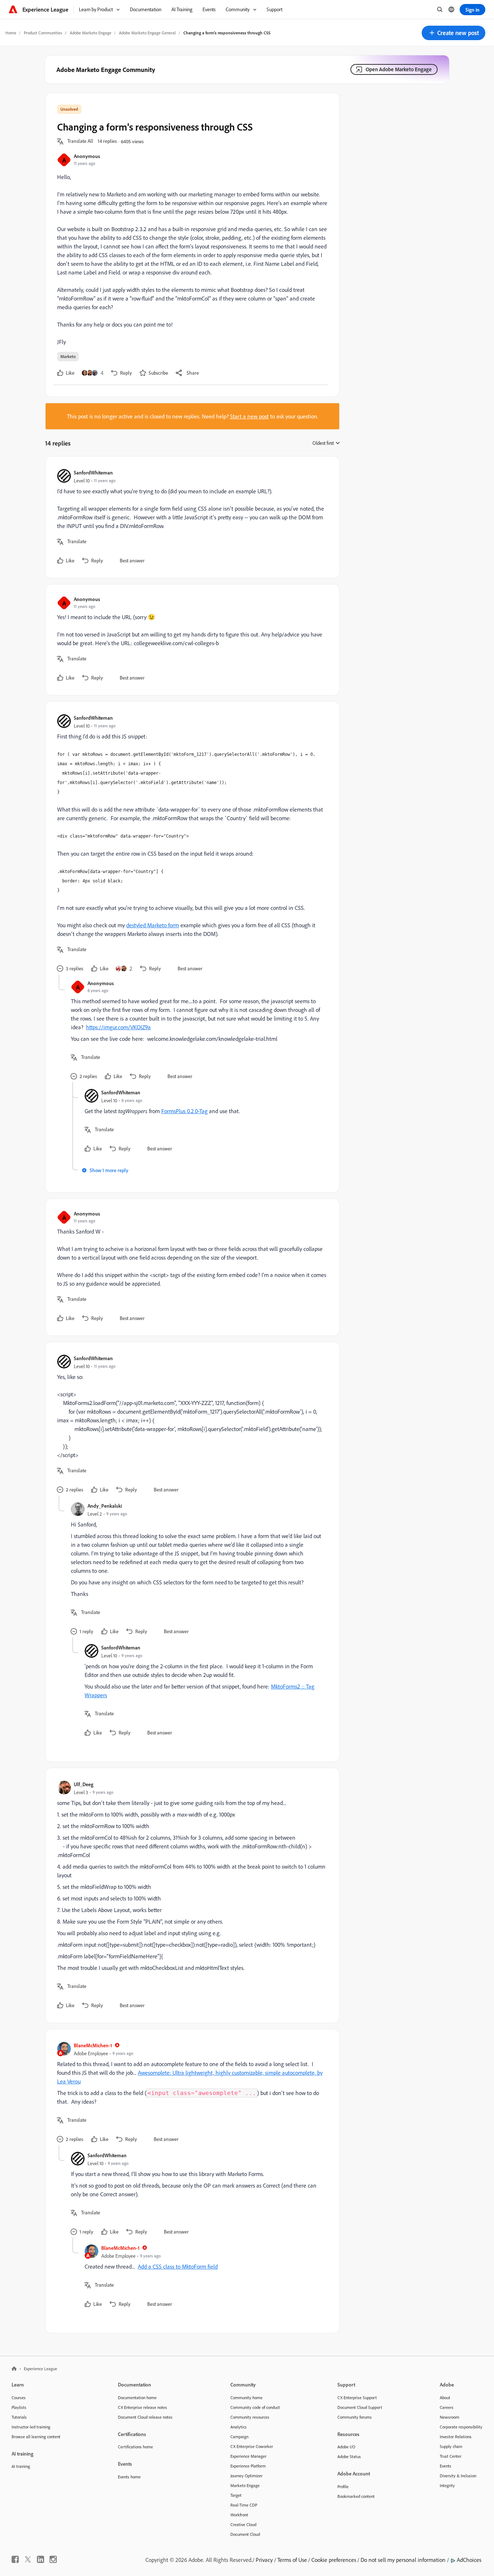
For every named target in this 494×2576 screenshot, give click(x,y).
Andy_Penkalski (105, 1506)
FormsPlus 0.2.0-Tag (184, 1111)
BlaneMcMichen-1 (93, 2045)
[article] (191, 517)
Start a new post (249, 416)
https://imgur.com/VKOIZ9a (118, 1027)
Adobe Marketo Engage (91, 33)
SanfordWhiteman (93, 472)
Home (11, 33)
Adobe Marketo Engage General (147, 33)
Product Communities (43, 33)
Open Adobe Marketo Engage (399, 69)
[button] (453, 33)
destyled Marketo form (153, 925)
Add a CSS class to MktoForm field (178, 2266)
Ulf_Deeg (84, 1784)
